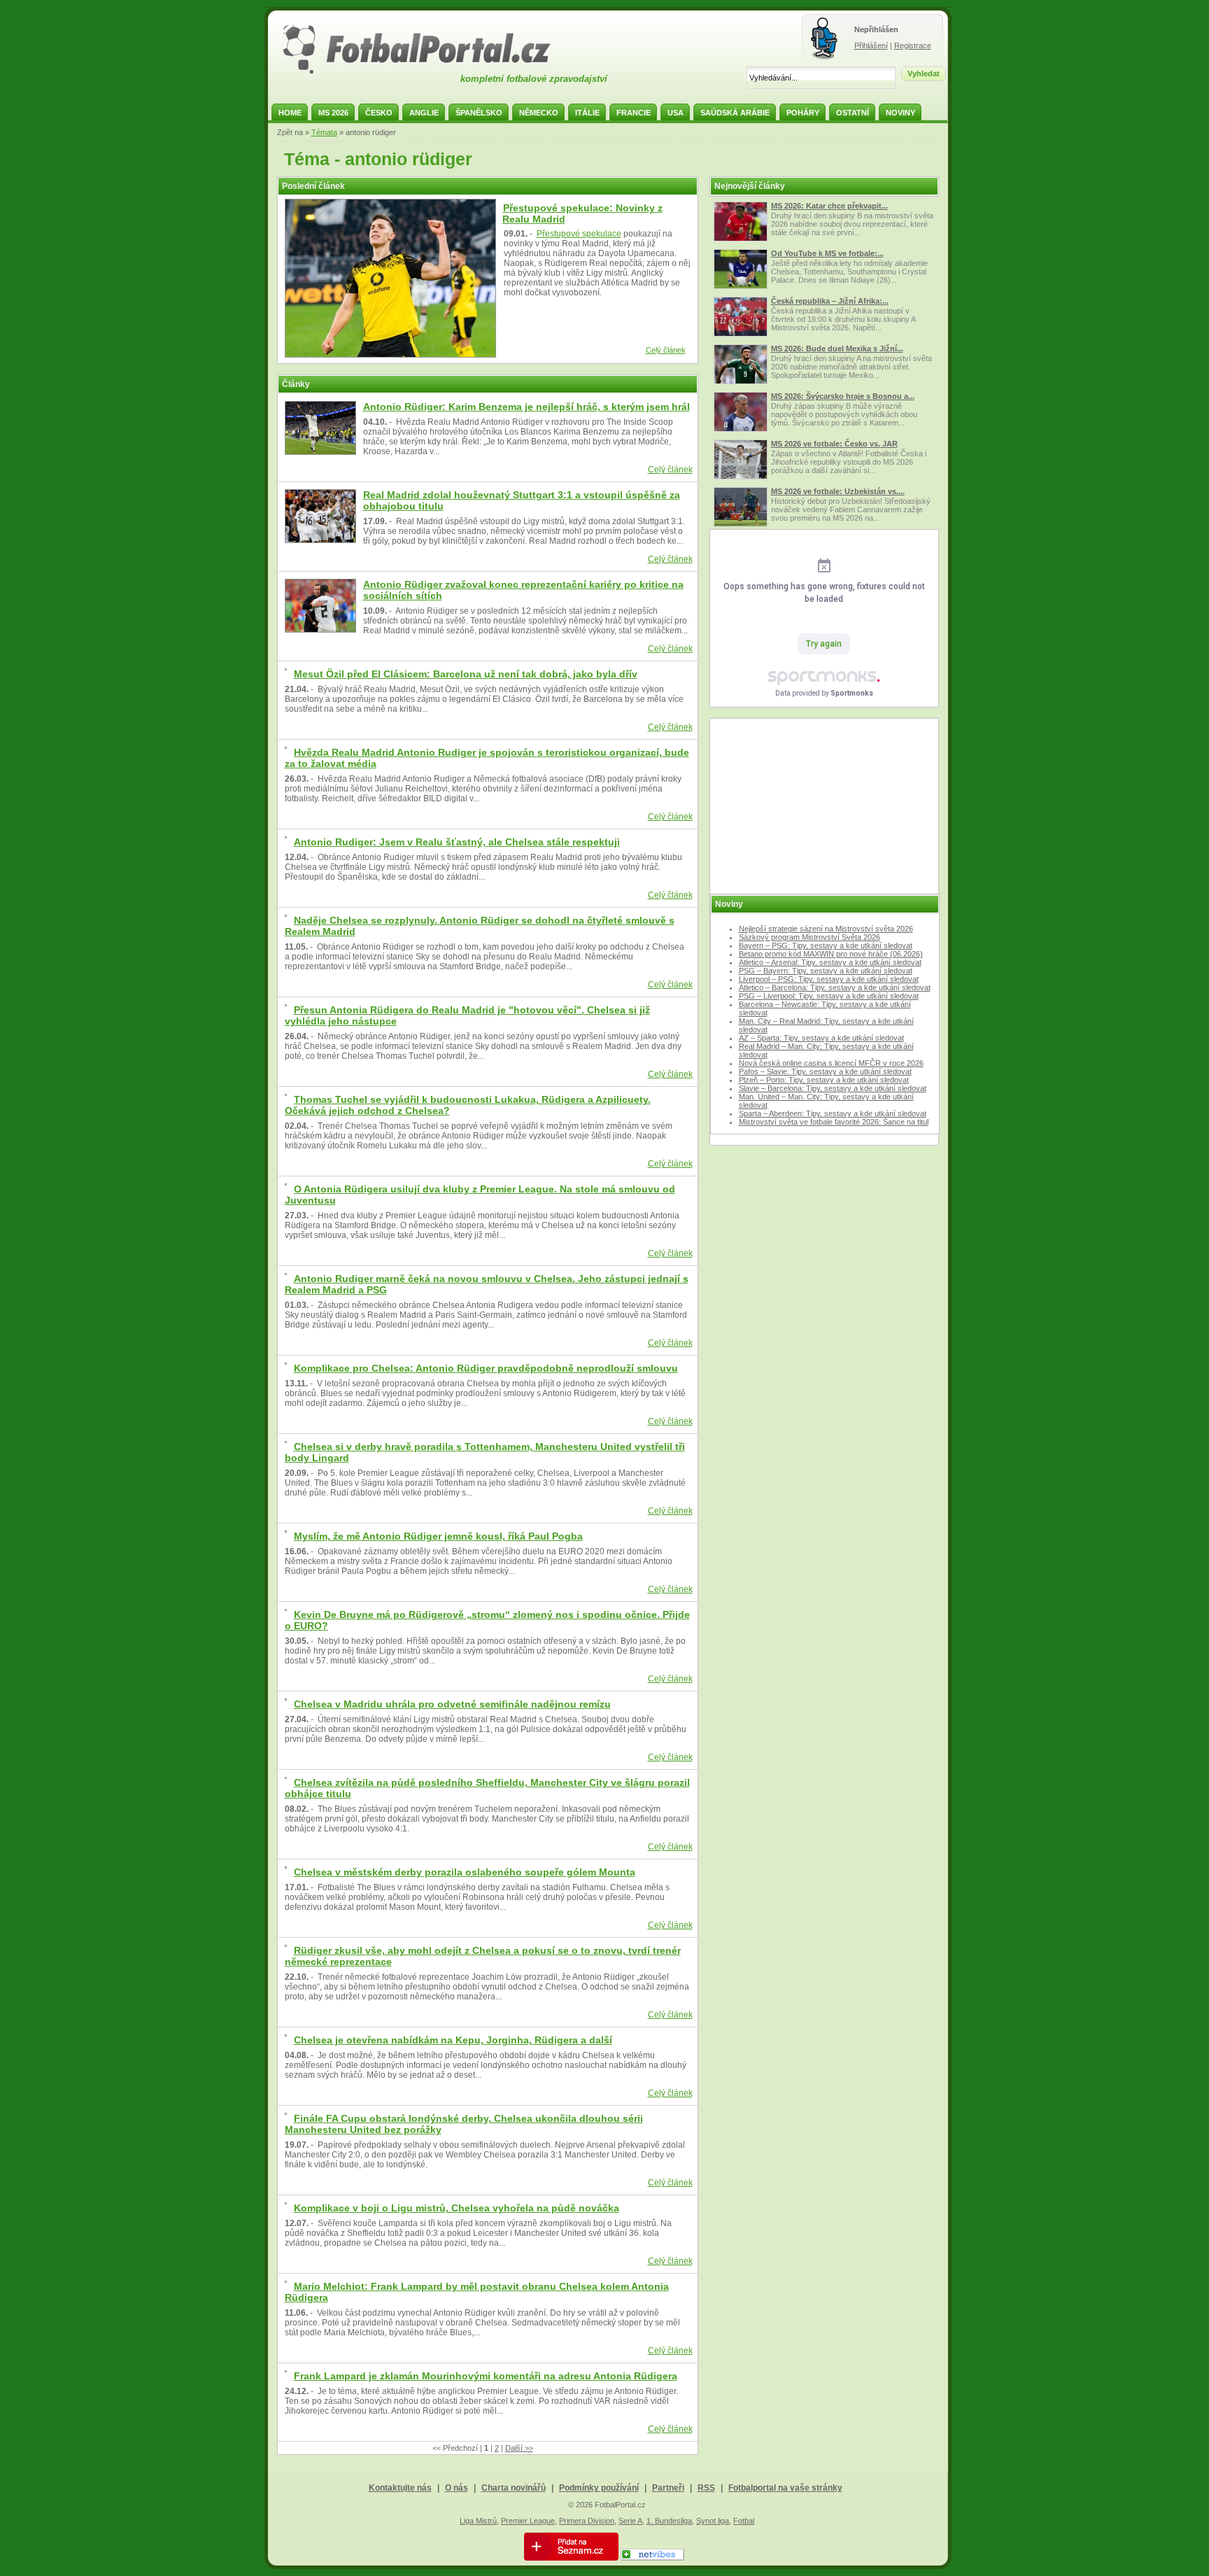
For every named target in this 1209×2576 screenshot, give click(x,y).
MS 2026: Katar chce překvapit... (829, 206)
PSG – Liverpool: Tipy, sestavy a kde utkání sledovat (829, 996)
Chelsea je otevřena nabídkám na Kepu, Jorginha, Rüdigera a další (453, 2040)
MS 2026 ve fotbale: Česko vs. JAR (834, 444)
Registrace (913, 45)
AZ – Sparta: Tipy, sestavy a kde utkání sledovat (821, 1038)
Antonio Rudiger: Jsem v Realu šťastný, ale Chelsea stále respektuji (457, 842)
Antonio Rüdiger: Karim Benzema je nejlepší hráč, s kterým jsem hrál (526, 407)
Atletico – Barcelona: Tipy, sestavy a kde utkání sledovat (835, 987)
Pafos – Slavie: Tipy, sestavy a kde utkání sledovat (825, 1071)
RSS (706, 2488)
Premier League (528, 2521)
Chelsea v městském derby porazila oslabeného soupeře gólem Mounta (465, 1872)
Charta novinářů (514, 2488)
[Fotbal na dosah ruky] (429, 72)
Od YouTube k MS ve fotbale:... (827, 253)
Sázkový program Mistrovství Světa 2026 (809, 937)
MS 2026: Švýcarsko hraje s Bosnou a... (843, 396)
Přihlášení (871, 45)
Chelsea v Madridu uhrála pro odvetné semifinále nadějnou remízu (452, 1704)
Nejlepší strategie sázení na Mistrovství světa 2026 (826, 929)
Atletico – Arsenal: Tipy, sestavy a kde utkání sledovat (830, 962)
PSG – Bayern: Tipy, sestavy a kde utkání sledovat (826, 971)
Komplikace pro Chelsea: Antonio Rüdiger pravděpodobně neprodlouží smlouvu (486, 1368)
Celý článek (666, 350)
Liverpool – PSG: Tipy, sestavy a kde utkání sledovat (829, 979)
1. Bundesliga (669, 2521)
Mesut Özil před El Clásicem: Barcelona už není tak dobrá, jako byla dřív (466, 674)
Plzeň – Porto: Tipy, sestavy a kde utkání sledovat (824, 1080)
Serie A (630, 2521)
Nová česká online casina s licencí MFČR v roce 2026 (831, 1063)
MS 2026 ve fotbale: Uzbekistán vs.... (838, 491)
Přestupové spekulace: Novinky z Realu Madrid (582, 213)
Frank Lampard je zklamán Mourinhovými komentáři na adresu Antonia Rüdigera (486, 2376)
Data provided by (824, 693)
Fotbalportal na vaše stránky (785, 2488)
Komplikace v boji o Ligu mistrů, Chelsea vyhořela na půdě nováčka (457, 2208)
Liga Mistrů (478, 2521)
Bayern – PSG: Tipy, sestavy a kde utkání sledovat (826, 945)
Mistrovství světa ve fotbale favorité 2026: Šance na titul (834, 1122)
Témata (324, 132)
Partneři (668, 2488)
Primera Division (587, 2521)
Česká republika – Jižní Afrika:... (830, 301)
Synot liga (713, 2521)
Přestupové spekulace (579, 234)
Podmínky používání (599, 2488)
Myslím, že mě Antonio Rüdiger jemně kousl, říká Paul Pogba (438, 1536)
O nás (457, 2488)
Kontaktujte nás (400, 2488)
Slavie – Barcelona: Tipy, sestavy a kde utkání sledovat (833, 1088)
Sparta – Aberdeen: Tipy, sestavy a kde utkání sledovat (833, 1113)
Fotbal (744, 2521)
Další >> (519, 2448)
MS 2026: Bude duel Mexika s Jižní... (837, 349)
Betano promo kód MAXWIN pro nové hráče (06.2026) (831, 954)
